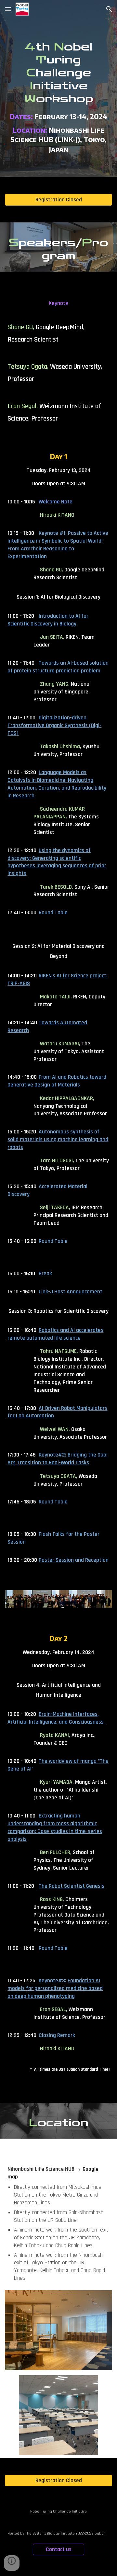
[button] (8, 9)
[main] (58, 89)
